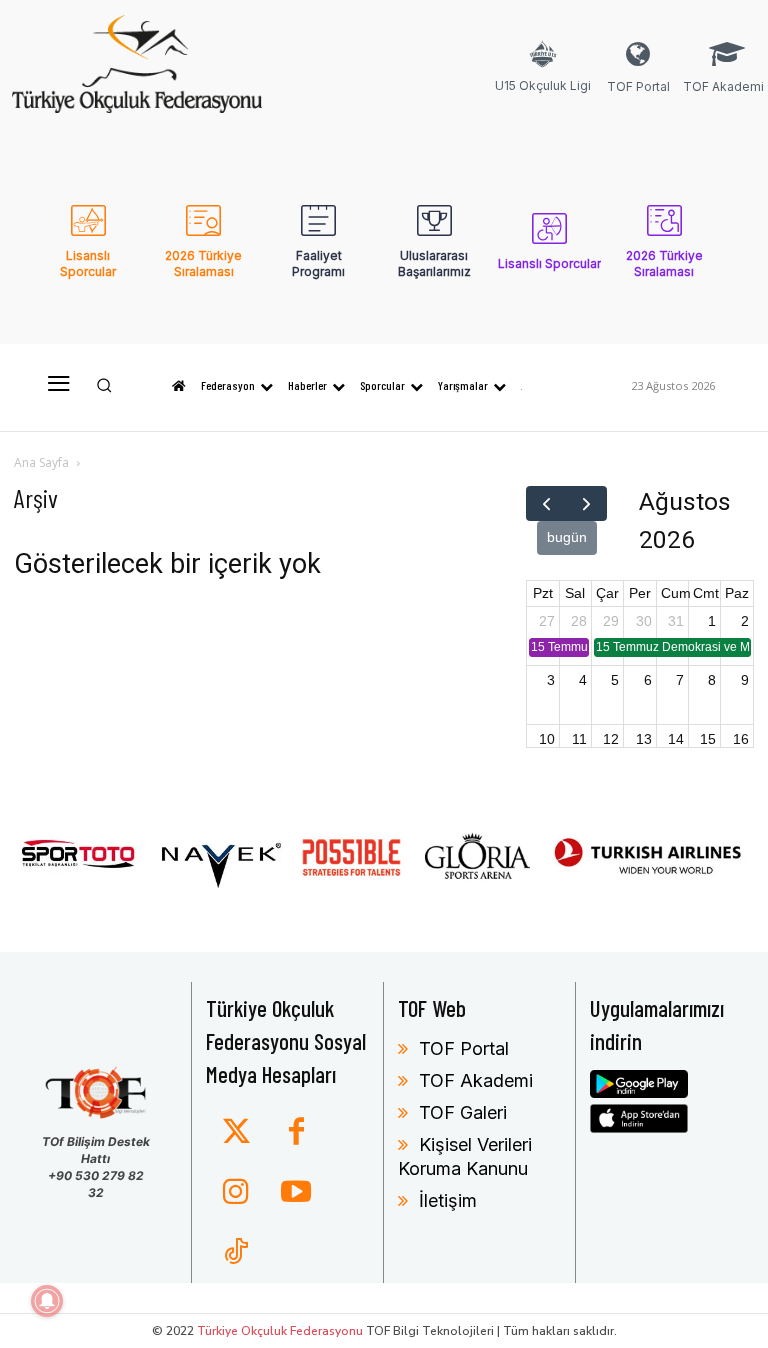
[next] (586, 503)
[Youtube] (296, 1193)
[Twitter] (236, 1133)
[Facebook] (296, 1133)
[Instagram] (236, 1193)
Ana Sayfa (41, 462)
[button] (104, 385)
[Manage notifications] (47, 1301)
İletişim (448, 1200)
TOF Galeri (463, 1112)
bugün (567, 537)
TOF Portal (464, 1048)
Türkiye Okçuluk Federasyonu (280, 1331)
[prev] (546, 503)
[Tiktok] (236, 1253)
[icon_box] (543, 80)
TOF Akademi (476, 1080)
